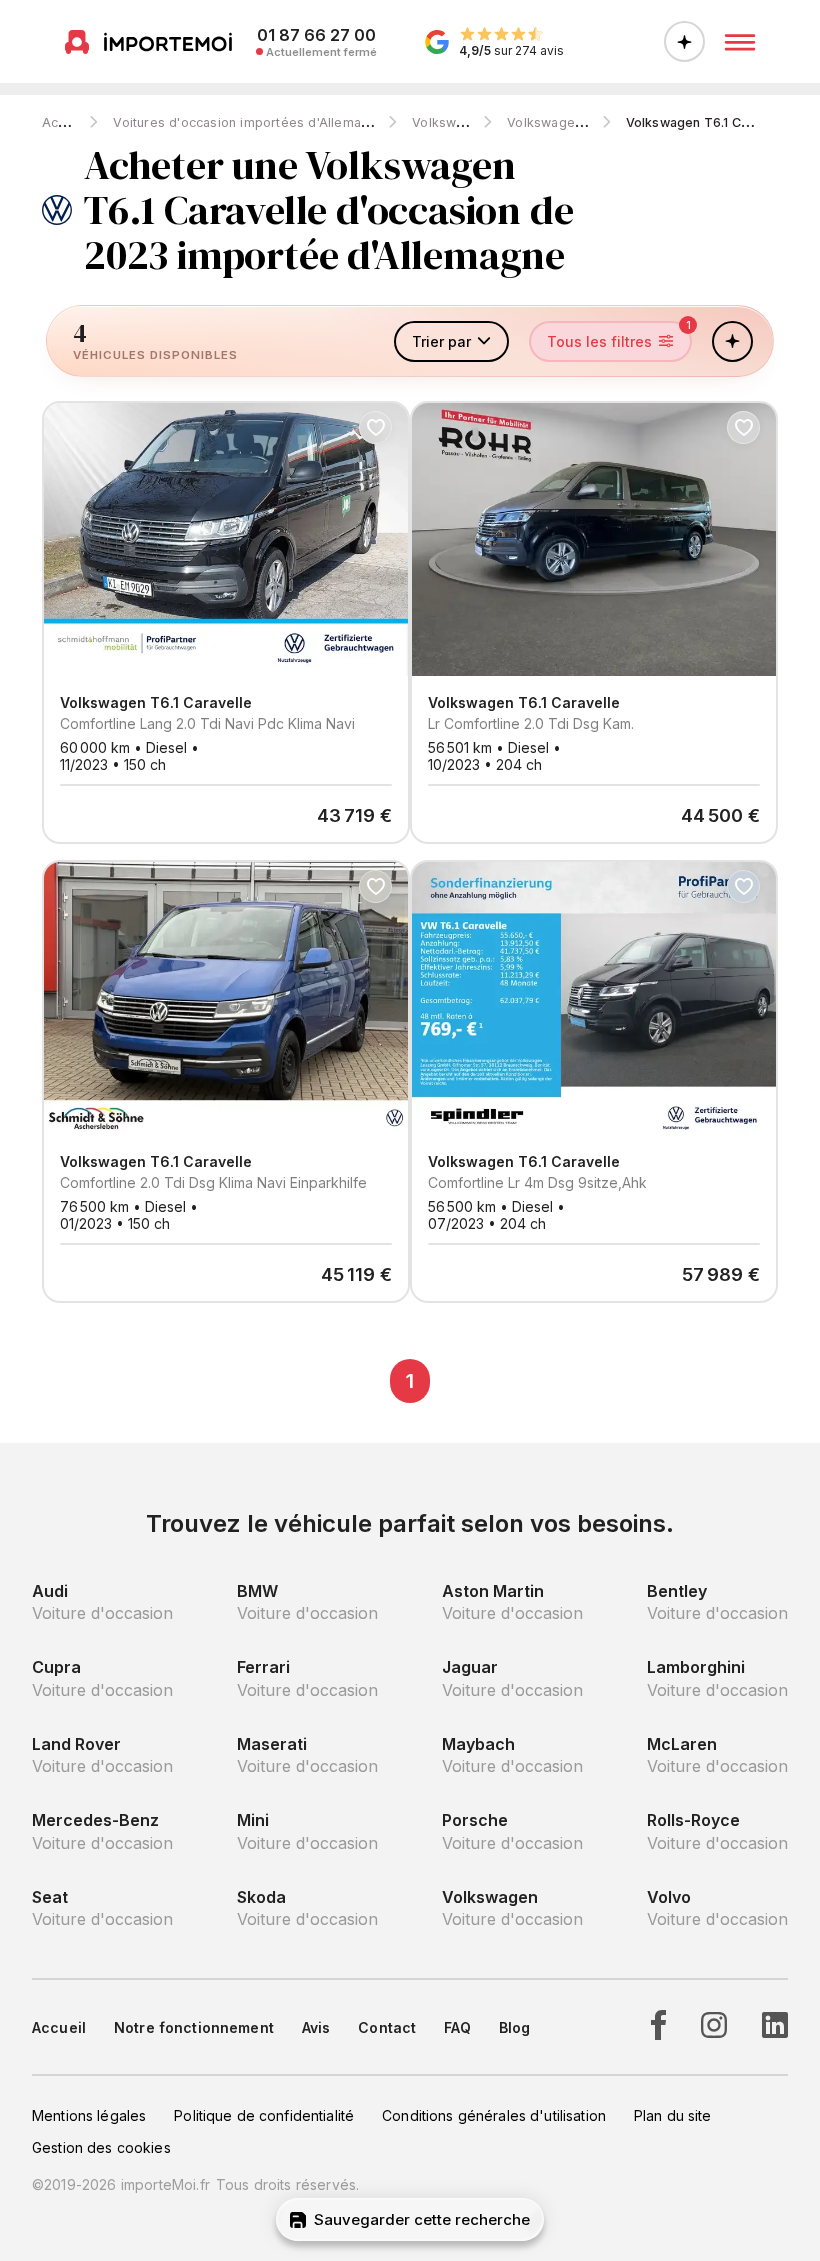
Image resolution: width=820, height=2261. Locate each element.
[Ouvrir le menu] (740, 42)
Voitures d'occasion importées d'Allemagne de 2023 (277, 122)
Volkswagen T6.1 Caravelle (708, 122)
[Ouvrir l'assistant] (684, 41)
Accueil (64, 122)
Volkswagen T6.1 (559, 122)
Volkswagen (449, 122)
